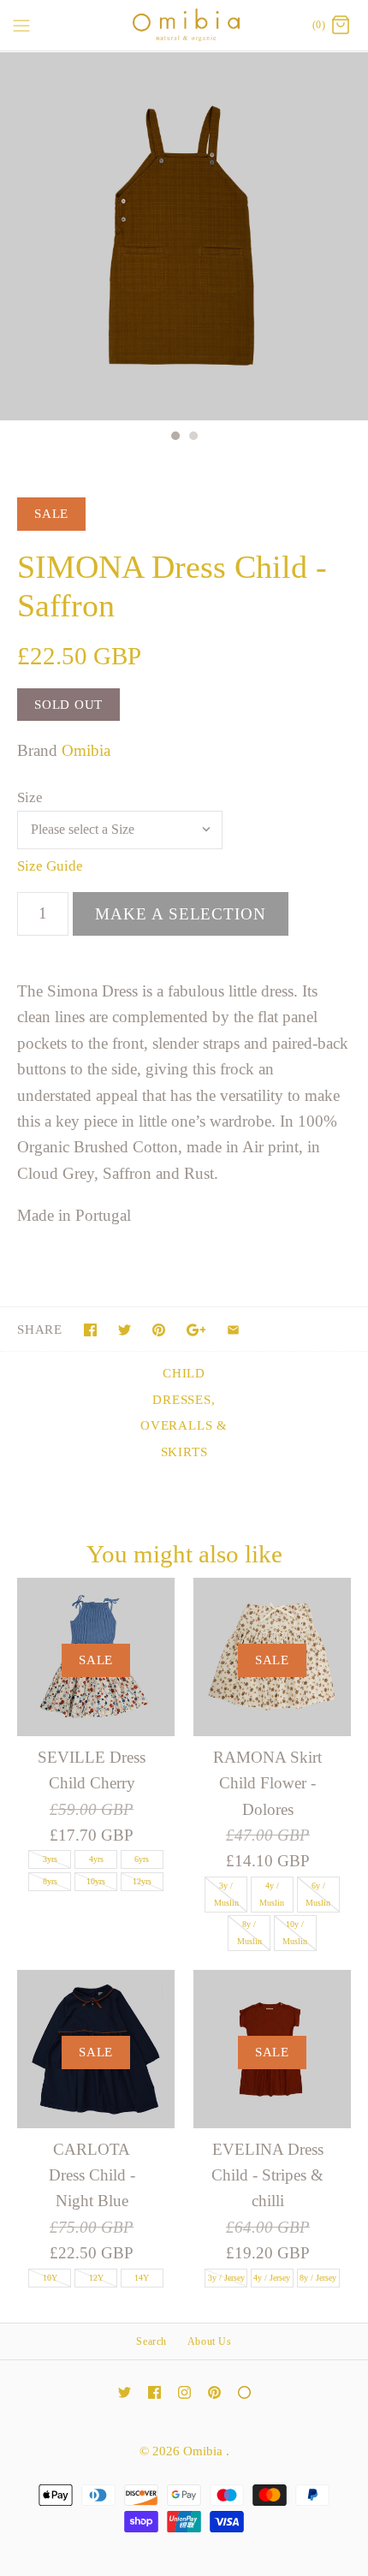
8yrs (50, 1881)
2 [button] (193, 437)
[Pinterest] (214, 2392)
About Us (210, 2341)
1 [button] (175, 437)
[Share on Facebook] (90, 1330)
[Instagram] (184, 2392)
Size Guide (50, 866)
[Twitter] (125, 2392)
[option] (184, 236)
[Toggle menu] (21, 25)
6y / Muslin (318, 1894)
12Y (96, 2278)
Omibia (86, 750)
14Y (142, 2278)
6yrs (142, 1859)
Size (30, 797)
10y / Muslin (295, 1933)
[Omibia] (184, 25)
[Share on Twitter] (125, 1330)
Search (151, 2341)
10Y (50, 2278)
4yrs (96, 1859)
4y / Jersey (272, 2278)
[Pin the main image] (159, 1330)
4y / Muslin (272, 1894)
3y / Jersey (226, 2278)
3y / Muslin (226, 1894)
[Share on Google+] (196, 1330)
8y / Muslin (249, 1933)
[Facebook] (154, 2392)
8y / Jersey (318, 2278)
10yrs (96, 1881)
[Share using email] (233, 1330)
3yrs (50, 1859)
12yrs (142, 1881)
